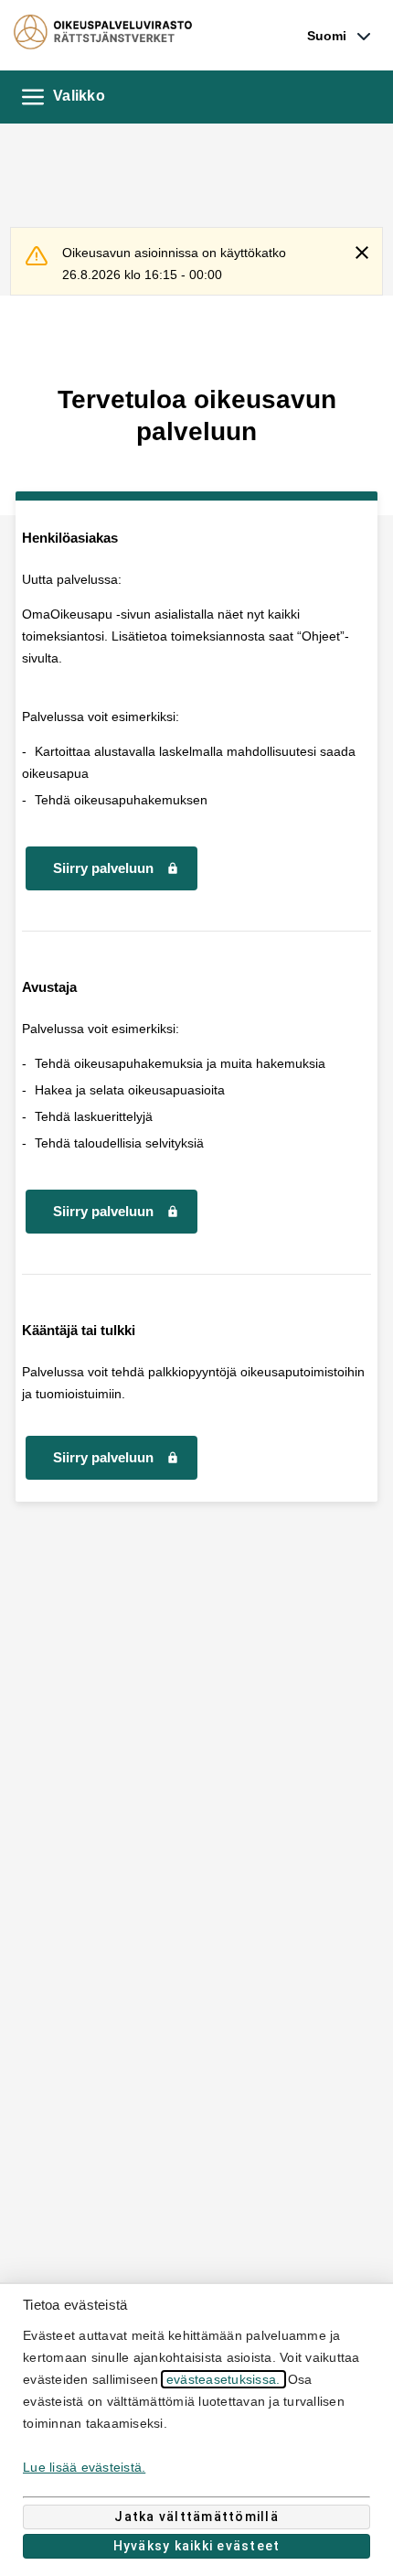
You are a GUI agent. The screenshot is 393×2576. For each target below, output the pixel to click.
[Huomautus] (44, 265)
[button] (33, 97)
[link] (339, 36)
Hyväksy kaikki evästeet (197, 2546)
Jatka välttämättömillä (196, 2517)
